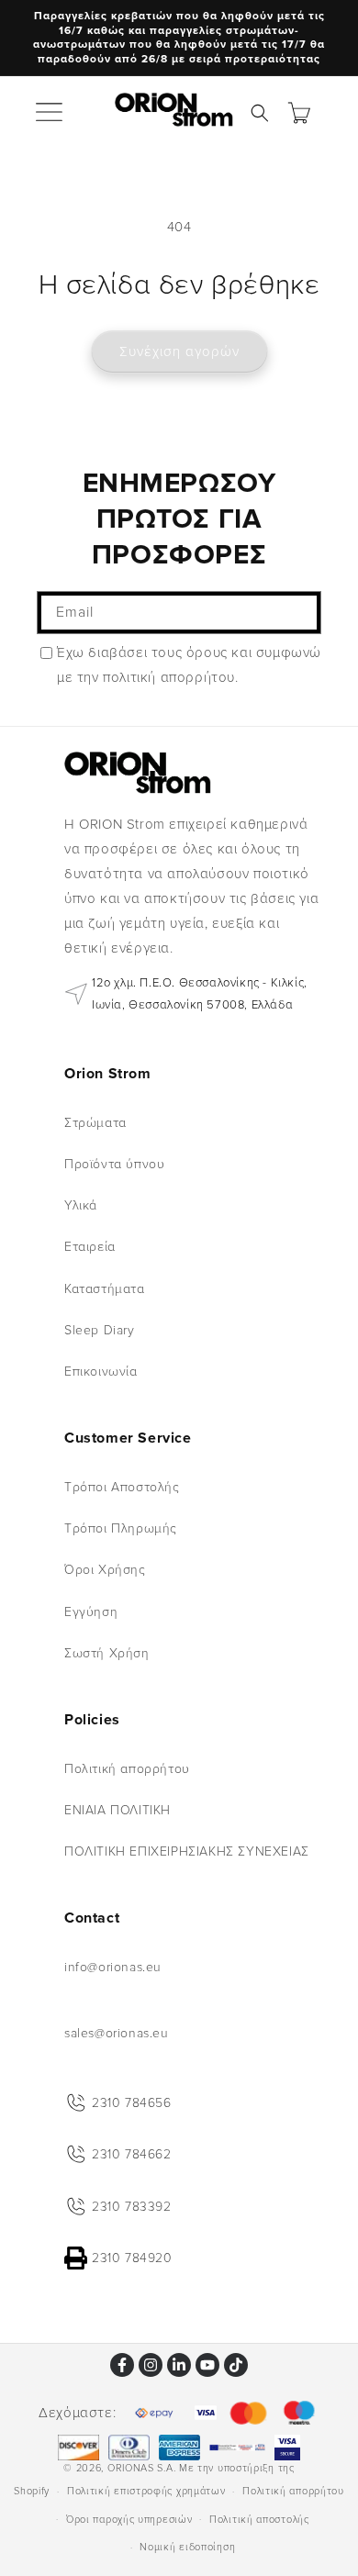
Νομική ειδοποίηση (187, 2547)
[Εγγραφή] (300, 613)
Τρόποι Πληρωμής (121, 1528)
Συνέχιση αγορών (179, 351)
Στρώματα (95, 1123)
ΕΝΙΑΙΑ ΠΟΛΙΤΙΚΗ (117, 1810)
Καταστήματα (105, 1289)
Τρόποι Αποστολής (122, 1487)
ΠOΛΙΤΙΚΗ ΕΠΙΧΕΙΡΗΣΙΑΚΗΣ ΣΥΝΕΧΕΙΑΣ (187, 1851)
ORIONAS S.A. (141, 2468)
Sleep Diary (100, 1330)
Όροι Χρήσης (105, 1570)
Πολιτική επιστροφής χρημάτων (146, 2491)
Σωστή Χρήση (107, 1653)
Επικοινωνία (101, 1372)
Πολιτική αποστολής (259, 2520)
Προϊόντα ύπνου (114, 1164)
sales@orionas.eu (117, 2033)
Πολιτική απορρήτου (127, 1769)
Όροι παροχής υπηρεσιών (129, 2520)
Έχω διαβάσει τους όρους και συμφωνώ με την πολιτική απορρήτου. (189, 665)
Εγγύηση (91, 1612)
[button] (50, 113)
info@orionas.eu (113, 1967)
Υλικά (81, 1205)
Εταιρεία (90, 1247)
